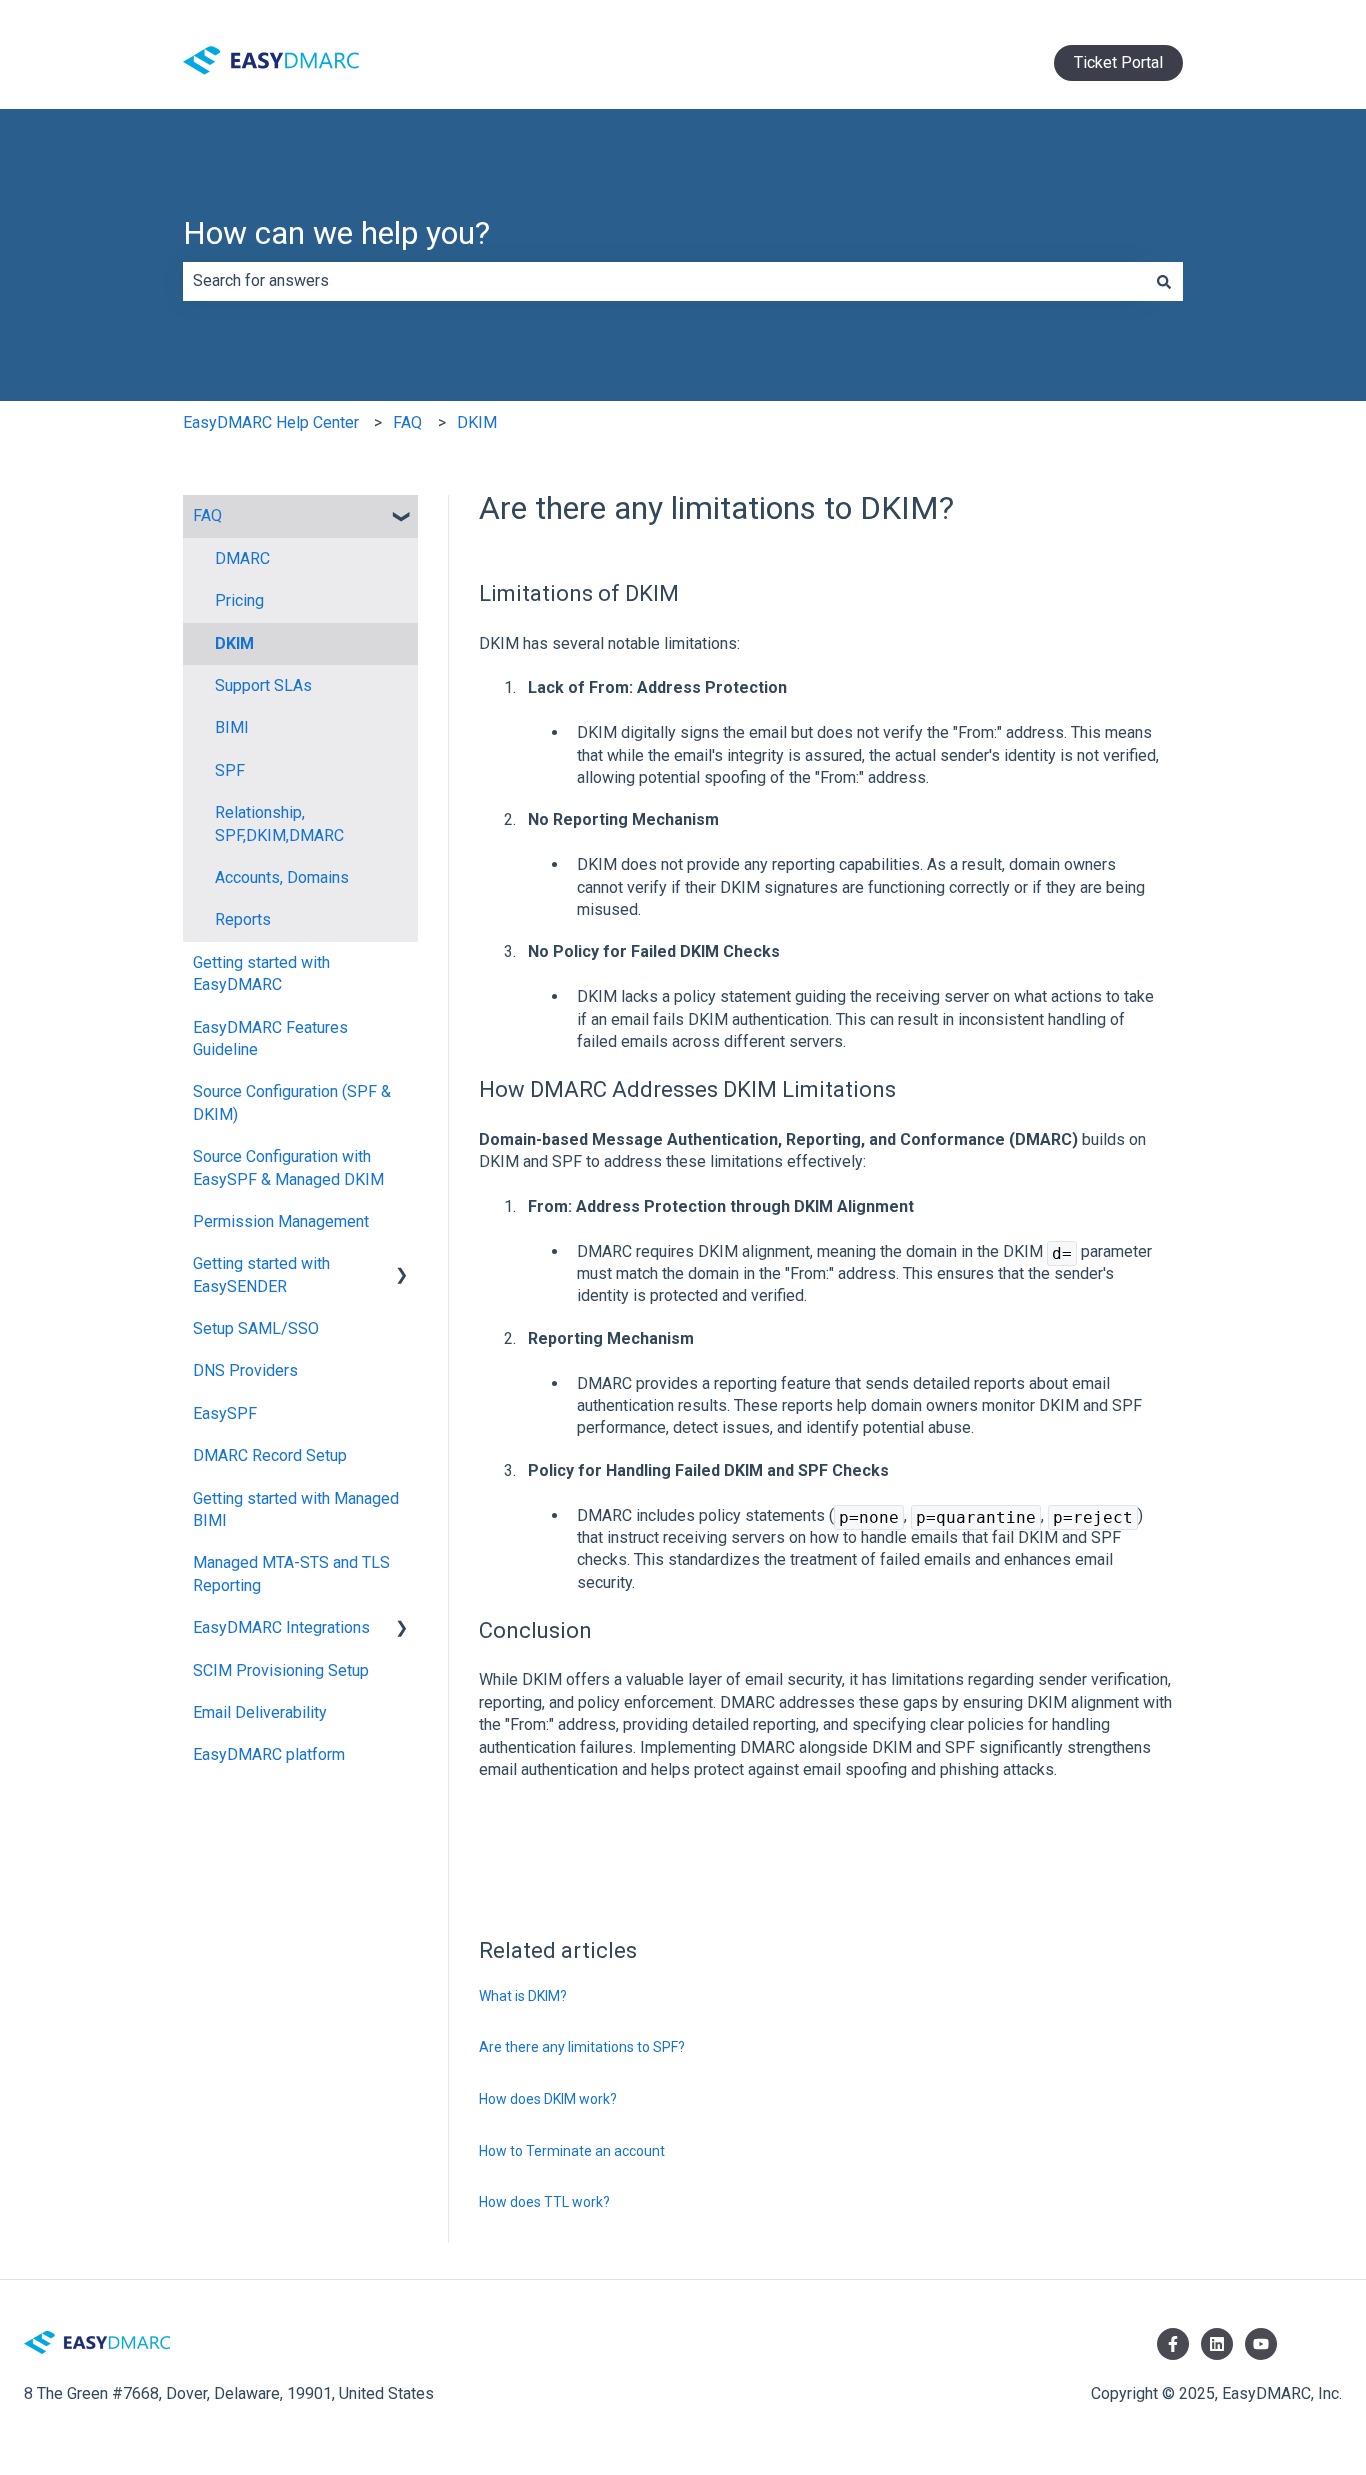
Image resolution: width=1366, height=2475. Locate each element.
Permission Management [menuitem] (281, 1221)
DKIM (477, 422)
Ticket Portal (1118, 62)
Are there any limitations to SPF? (582, 2047)
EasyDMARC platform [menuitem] (269, 1754)
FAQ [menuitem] (207, 515)
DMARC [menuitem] (242, 558)
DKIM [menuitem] (234, 643)
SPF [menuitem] (230, 770)
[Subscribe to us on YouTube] (1261, 2344)
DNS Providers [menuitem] (245, 1370)
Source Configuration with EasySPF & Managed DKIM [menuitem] (288, 1167)
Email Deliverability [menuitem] (260, 1712)
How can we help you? (336, 233)
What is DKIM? (523, 1996)
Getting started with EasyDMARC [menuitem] (261, 973)
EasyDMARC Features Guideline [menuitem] (270, 1038)
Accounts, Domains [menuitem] (282, 877)
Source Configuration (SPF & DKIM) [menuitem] (292, 1102)
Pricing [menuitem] (239, 600)
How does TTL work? (544, 2202)
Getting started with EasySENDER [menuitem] (261, 1274)
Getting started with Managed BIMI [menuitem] (296, 1509)
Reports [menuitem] (243, 919)
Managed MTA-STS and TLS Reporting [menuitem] (291, 1573)
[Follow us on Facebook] (1173, 2344)
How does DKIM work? (548, 2099)
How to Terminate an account (572, 2151)
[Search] (1164, 281)
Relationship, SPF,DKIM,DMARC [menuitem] (279, 823)
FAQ (407, 422)
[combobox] (664, 281)
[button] (402, 517)
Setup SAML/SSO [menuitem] (256, 1328)
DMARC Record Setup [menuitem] (270, 1455)
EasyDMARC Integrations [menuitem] (281, 1627)
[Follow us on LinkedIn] (1217, 2344)
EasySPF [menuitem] (225, 1413)
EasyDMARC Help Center (271, 422)
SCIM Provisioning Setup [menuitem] (281, 1670)
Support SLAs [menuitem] (263, 685)
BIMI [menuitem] (232, 727)
